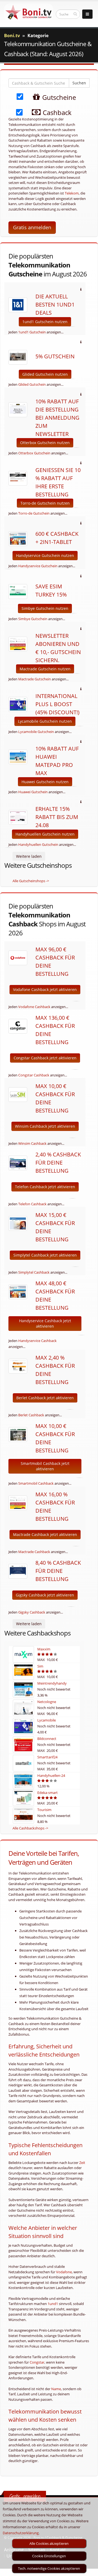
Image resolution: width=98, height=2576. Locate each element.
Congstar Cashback (34, 1075)
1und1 (53, 2304)
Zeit (82, 2163)
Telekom (72, 193)
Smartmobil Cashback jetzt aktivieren (45, 1466)
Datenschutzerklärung (21, 2533)
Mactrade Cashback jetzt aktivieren (45, 1534)
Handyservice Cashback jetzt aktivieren (45, 1323)
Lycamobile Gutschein (36, 732)
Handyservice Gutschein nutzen (45, 555)
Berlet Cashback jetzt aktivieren (45, 1398)
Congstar (37, 2362)
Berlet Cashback (31, 1415)
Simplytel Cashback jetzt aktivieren (45, 1255)
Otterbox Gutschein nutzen (45, 443)
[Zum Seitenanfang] (89, 2569)
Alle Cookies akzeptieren (49, 2543)
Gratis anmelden (32, 227)
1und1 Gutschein (32, 332)
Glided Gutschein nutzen (45, 374)
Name (56, 2389)
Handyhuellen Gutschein (38, 844)
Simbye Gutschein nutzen (45, 608)
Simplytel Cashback (34, 1272)
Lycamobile (47, 1720)
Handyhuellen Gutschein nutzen (45, 834)
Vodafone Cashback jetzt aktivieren (45, 989)
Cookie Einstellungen (49, 2556)
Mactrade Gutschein (35, 679)
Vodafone (64, 2272)
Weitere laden (29, 856)
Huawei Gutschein (33, 792)
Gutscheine (58, 97)
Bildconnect (47, 1739)
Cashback (56, 112)
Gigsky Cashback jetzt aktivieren (45, 1595)
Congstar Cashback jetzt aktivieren (45, 1058)
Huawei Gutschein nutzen (45, 782)
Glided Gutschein (32, 384)
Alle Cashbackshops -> (30, 1828)
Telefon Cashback (32, 1204)
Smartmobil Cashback (36, 1483)
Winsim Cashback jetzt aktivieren (45, 1126)
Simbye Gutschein (33, 619)
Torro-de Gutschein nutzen (45, 503)
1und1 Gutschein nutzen (45, 322)
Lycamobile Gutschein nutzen (45, 721)
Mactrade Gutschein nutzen (45, 669)
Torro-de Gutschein (34, 513)
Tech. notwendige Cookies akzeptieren (49, 2568)
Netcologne (47, 1702)
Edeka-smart (48, 1793)
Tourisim (44, 1810)
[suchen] (75, 14)
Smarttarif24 (47, 1757)
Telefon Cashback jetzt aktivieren (45, 1187)
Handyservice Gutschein (38, 566)
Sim (40, 1666)
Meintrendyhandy (52, 1683)
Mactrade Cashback (34, 1552)
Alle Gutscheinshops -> (31, 881)
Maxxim (44, 1649)
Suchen (79, 83)
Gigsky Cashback (32, 1612)
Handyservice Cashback (37, 1341)
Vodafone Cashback (34, 1007)
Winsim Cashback (32, 1143)
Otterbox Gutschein (34, 453)
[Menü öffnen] (87, 14)
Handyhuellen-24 (51, 1775)
